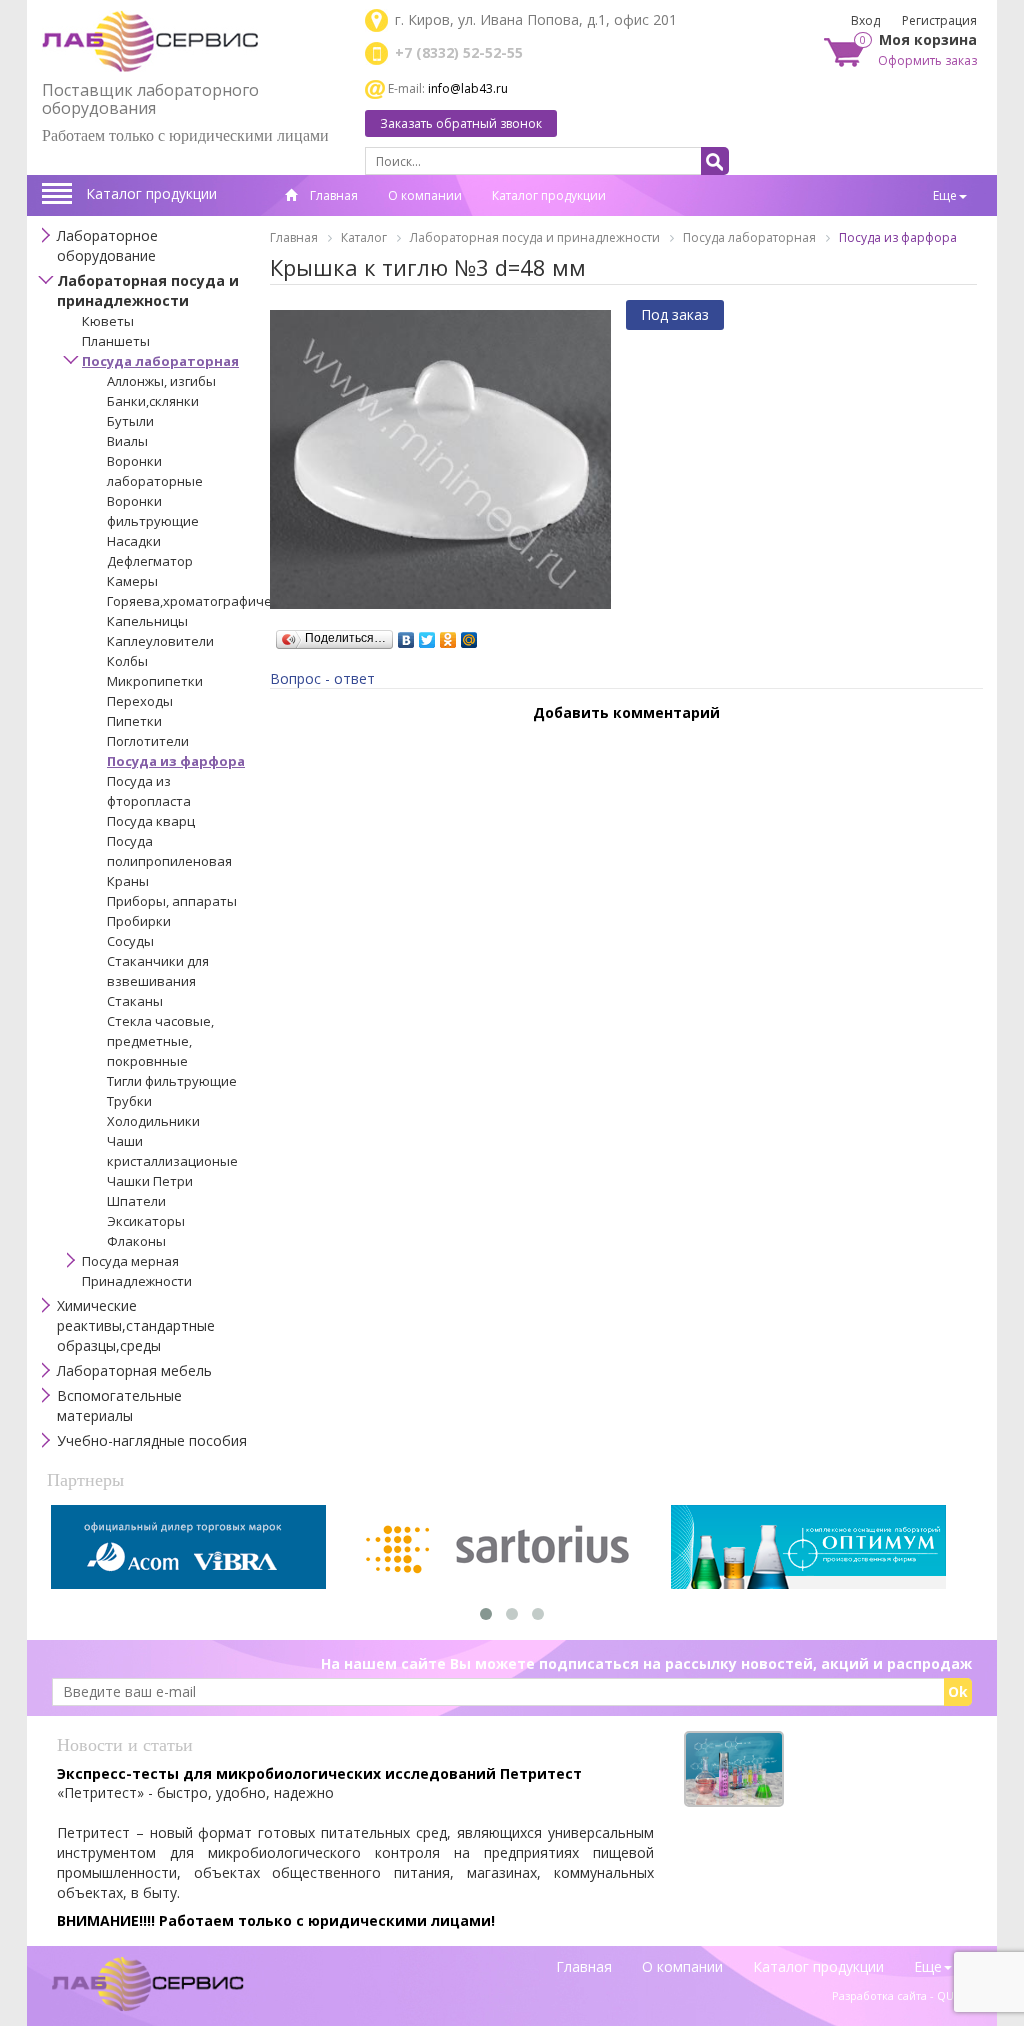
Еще (945, 195)
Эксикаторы (146, 1221)
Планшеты (116, 341)
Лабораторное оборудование (107, 245)
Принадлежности (137, 1281)
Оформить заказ (927, 60)
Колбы (127, 661)
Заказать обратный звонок (461, 123)
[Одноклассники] (448, 635)
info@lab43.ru (468, 88)
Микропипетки (155, 681)
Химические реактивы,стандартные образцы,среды (136, 1325)
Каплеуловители (160, 641)
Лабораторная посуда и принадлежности (148, 290)
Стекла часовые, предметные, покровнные (160, 1041)
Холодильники (153, 1121)
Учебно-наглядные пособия (152, 1440)
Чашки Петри (150, 1181)
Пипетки (134, 721)
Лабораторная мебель (134, 1370)
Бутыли (130, 421)
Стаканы (135, 1001)
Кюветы (108, 321)
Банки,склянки (153, 401)
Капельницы (147, 621)
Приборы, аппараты (172, 901)
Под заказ (675, 314)
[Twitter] (427, 635)
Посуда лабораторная (160, 361)
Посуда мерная (130, 1261)
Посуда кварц (151, 821)
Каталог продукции (151, 193)
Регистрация (939, 20)
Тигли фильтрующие (172, 1081)
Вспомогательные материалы (119, 1405)
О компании (425, 195)
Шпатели (136, 1201)
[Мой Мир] (469, 635)
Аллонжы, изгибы (161, 381)
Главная (332, 195)
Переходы (140, 701)
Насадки (134, 541)
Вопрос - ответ (322, 678)
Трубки (129, 1101)
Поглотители (148, 741)
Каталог (364, 237)
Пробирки (139, 921)
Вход (865, 20)
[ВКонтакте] (406, 635)
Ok (958, 1691)
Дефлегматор (150, 561)
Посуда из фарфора (176, 761)
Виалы (127, 441)
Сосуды (130, 941)
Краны (128, 881)
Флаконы (136, 1241)
